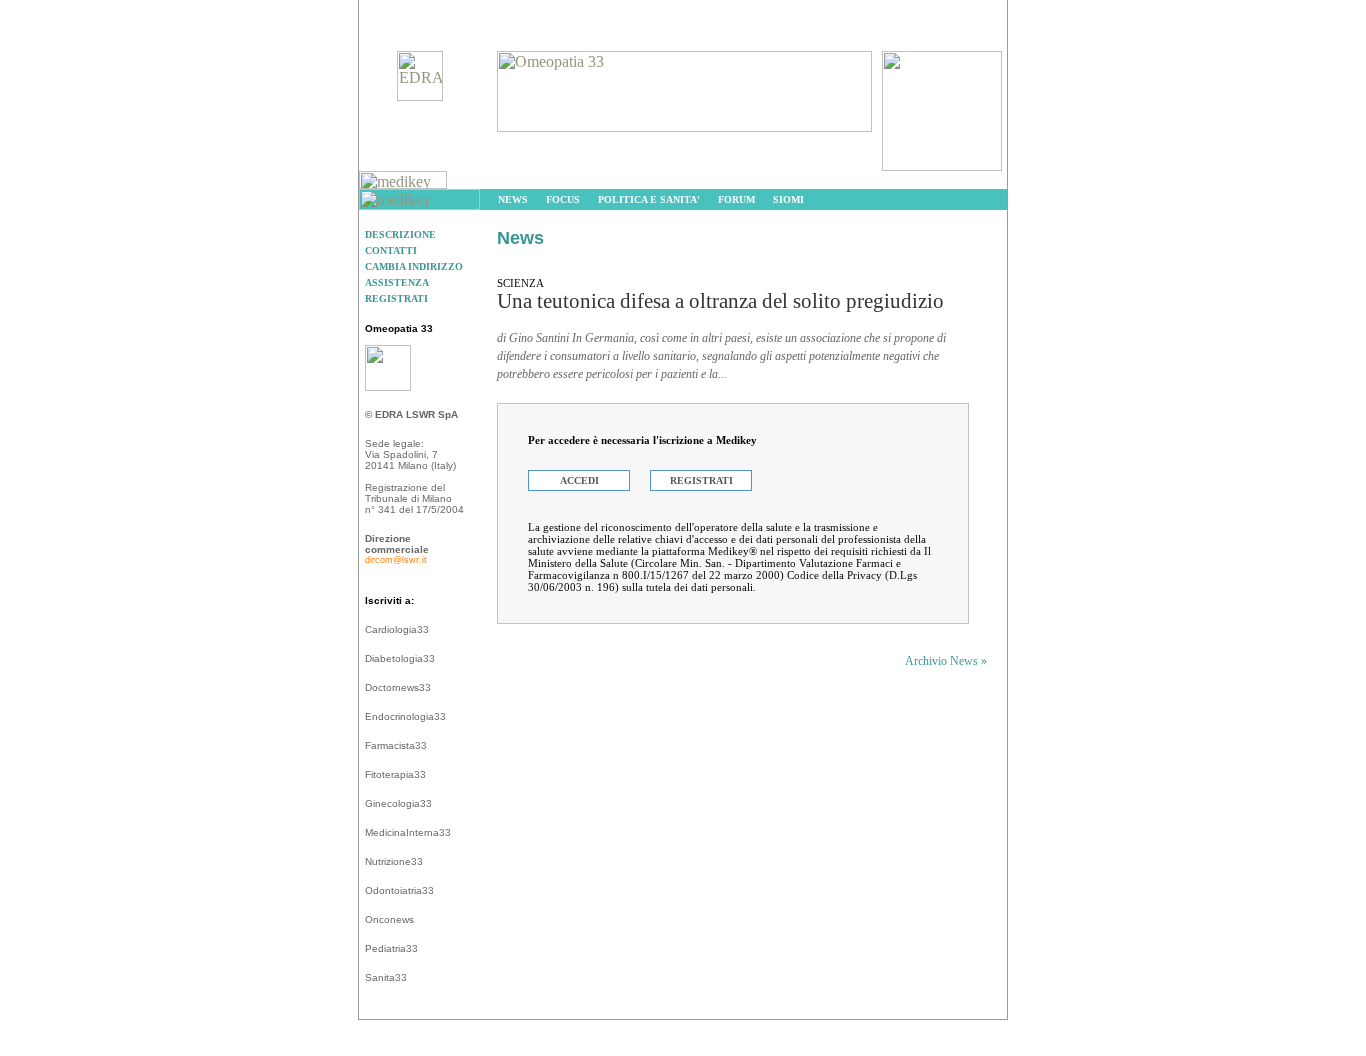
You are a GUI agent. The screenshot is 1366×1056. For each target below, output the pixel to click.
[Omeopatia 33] (684, 126)
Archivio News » (946, 661)
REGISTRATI (701, 480)
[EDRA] (420, 95)
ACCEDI (579, 480)
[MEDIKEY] (403, 183)
